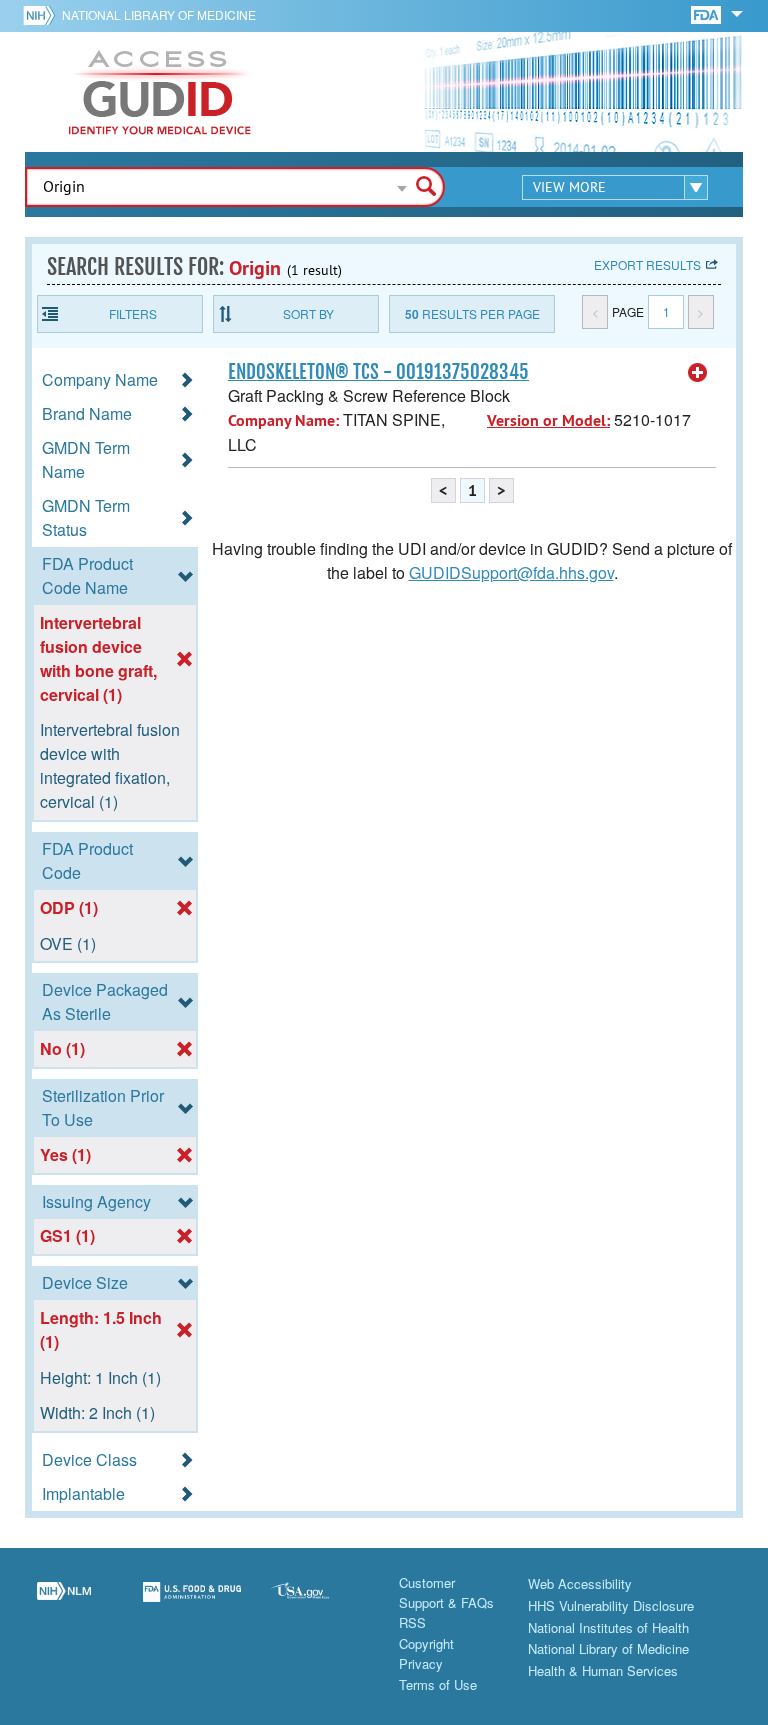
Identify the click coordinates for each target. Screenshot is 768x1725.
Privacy (421, 1663)
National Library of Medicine (159, 14)
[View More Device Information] (698, 373)
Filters (133, 313)
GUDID (160, 92)
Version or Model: (548, 420)
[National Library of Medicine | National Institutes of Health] (64, 1604)
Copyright (426, 1643)
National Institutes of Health (608, 1627)
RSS (412, 1622)
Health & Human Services (603, 1670)
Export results (647, 264)
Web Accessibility (580, 1583)
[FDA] (707, 13)
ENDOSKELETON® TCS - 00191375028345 (378, 372)
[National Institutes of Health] (42, 15)
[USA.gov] (320, 1604)
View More (569, 187)
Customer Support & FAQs (446, 1592)
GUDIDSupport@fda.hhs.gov (511, 572)
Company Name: (283, 420)
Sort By (308, 313)
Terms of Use (438, 1684)
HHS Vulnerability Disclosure (611, 1605)
